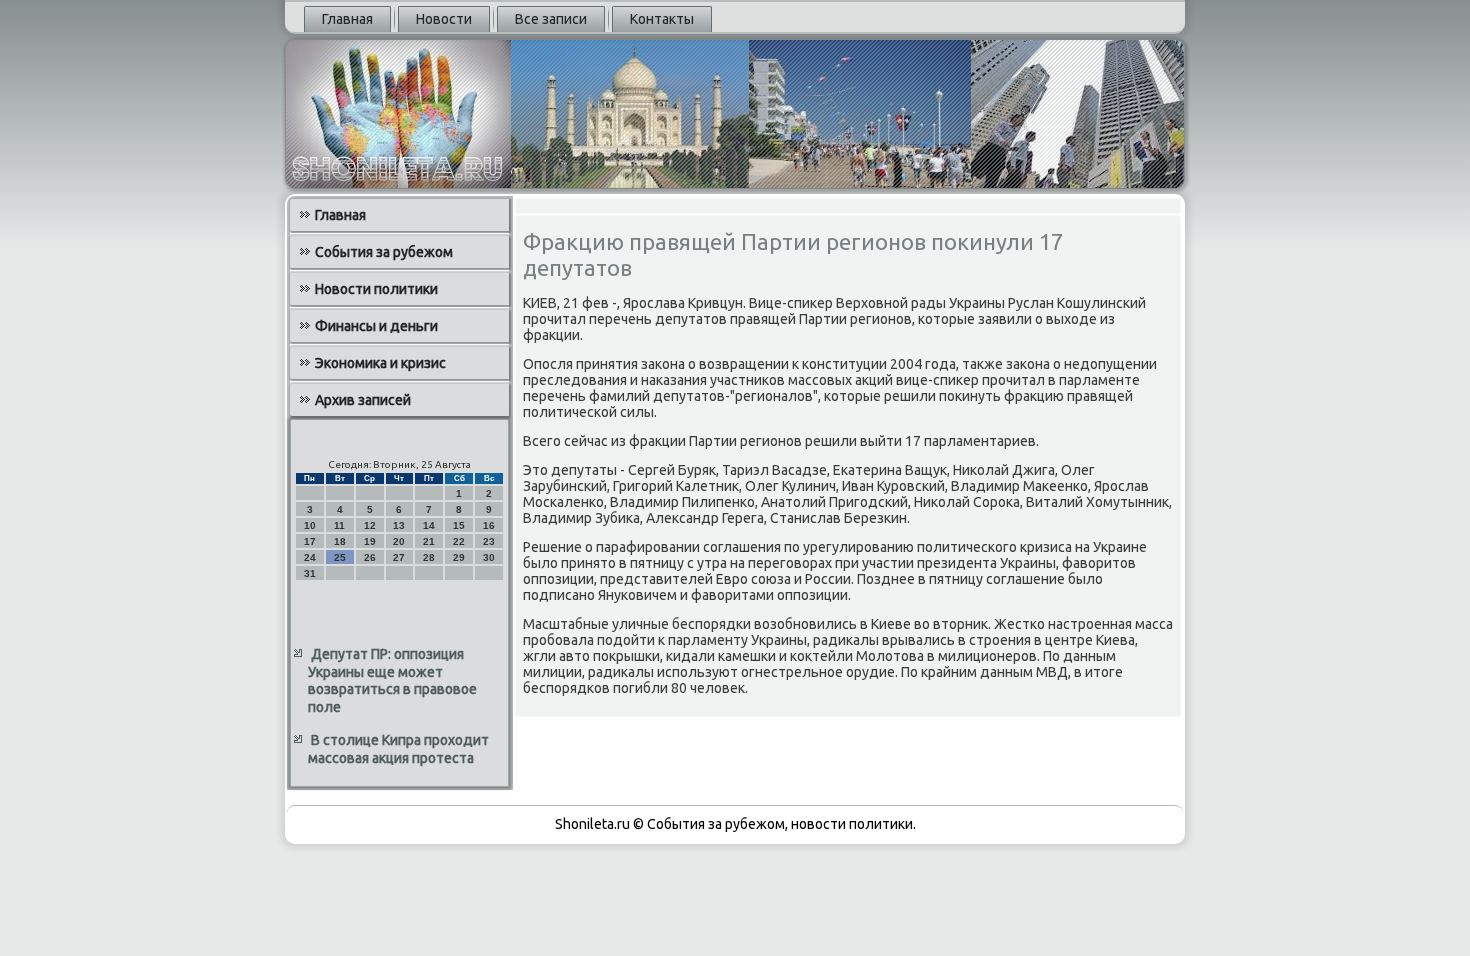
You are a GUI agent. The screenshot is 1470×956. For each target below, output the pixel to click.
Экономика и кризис (380, 363)
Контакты (662, 19)
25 (340, 557)
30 (489, 557)
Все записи (551, 19)
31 (310, 573)
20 (399, 541)
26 (370, 557)
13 (399, 525)
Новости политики (376, 289)
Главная (347, 19)
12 (370, 525)
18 (340, 541)
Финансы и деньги (376, 326)
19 (370, 541)
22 (459, 541)
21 (429, 541)
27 (399, 557)
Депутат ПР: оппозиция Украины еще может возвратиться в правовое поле (392, 680)
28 (429, 557)
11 (339, 525)
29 (459, 557)
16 (489, 525)
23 (489, 541)
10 (310, 525)
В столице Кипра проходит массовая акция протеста (398, 749)
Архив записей (363, 400)
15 (459, 525)
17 (310, 541)
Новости (444, 19)
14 (429, 525)
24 (310, 557)
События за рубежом (384, 252)
